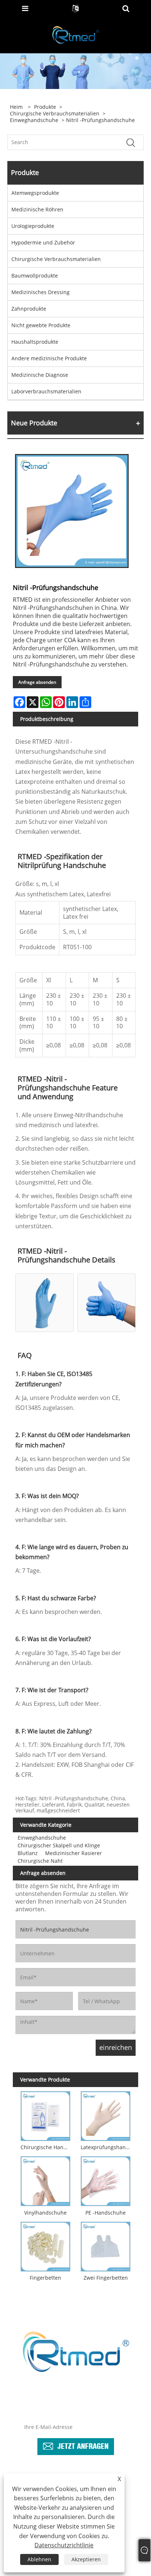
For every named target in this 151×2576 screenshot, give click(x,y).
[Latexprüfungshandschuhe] (106, 2115)
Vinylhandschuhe (45, 2213)
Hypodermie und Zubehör (43, 242)
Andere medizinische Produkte (49, 358)
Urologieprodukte (33, 226)
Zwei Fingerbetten (106, 2278)
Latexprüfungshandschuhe (107, 2147)
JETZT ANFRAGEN (83, 2445)
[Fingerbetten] (45, 2245)
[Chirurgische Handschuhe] (45, 2115)
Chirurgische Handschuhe (47, 2147)
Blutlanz (28, 1853)
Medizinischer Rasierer (73, 1853)
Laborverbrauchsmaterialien (46, 391)
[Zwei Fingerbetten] (106, 2245)
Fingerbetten (45, 2278)
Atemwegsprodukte (35, 193)
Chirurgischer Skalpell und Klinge (59, 1845)
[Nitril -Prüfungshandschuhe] (72, 511)
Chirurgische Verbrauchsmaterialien (55, 114)
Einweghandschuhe (34, 120)
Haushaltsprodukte (35, 342)
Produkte (45, 107)
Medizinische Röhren (37, 209)
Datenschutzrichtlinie (64, 2545)
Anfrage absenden (37, 682)
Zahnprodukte (29, 309)
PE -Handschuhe (106, 2213)
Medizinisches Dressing (40, 292)
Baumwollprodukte (35, 276)
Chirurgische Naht (40, 1861)
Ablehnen (39, 2559)
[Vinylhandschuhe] (45, 2180)
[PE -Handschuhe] (106, 2180)
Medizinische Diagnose (40, 375)
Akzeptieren (86, 2559)
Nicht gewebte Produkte (41, 325)
